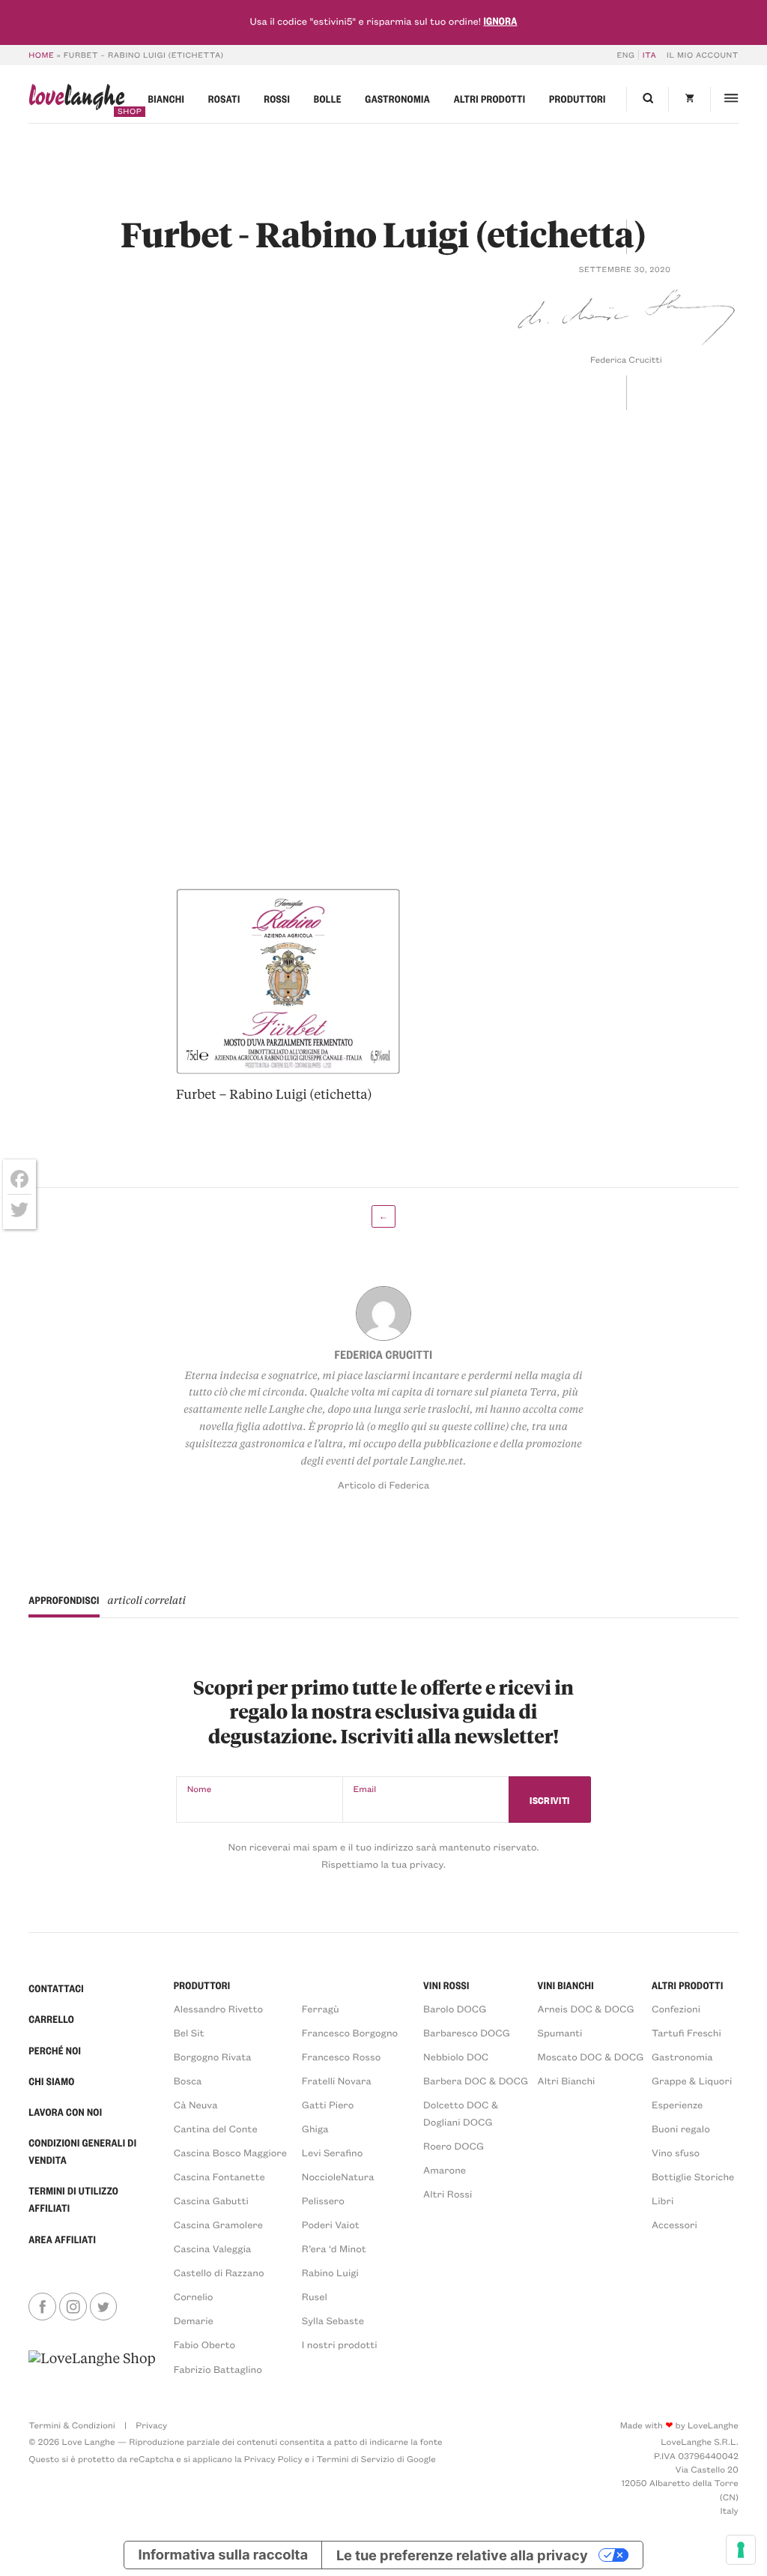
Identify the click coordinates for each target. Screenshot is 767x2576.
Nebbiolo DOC (456, 2057)
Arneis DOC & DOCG (586, 2009)
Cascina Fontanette (219, 2177)
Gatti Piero (328, 2105)
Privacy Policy (273, 2459)
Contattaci (56, 1989)
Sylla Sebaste (333, 2321)
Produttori (577, 99)
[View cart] (689, 99)
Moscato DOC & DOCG (591, 2057)
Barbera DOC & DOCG (476, 2081)
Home (41, 55)
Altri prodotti (490, 99)
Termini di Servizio (356, 2459)
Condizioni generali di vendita (82, 2152)
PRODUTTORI (202, 1986)
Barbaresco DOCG (467, 2033)
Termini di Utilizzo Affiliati (73, 2200)
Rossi (277, 99)
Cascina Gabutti (211, 2201)
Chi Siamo (51, 2082)
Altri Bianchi (567, 2081)
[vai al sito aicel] (92, 2363)
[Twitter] (19, 1210)
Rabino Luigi (330, 2273)
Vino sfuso (676, 2153)
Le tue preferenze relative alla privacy (462, 2555)
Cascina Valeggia (212, 2249)
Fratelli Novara (337, 2081)
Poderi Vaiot (331, 2225)
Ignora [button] (500, 21)
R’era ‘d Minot (334, 2249)
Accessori (674, 2225)
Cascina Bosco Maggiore (230, 2153)
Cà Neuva (196, 2105)
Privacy (151, 2425)
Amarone (445, 2170)
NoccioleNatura (338, 2177)
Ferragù (321, 2009)
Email (365, 1789)
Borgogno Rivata (213, 2057)
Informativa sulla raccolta (224, 2555)
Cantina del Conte (216, 2129)
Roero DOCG (454, 2146)
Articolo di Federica (383, 1485)
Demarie (194, 2321)
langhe (76, 100)
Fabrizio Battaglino (218, 2370)
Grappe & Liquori (692, 2081)
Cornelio (194, 2297)
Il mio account (703, 55)
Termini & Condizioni (72, 2425)
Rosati (224, 99)
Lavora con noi (65, 2112)
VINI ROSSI (446, 1986)
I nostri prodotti (340, 2345)
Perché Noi (55, 2051)
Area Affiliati (62, 2240)
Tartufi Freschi (686, 2033)
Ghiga (315, 2129)
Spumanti (560, 2033)
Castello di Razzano (219, 2273)
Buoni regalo (681, 2129)
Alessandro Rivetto (218, 2009)
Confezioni (676, 2009)
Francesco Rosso (341, 2057)
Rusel (315, 2297)
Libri (663, 2201)
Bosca (188, 2081)
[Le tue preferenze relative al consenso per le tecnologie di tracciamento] (741, 2550)
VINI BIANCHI (566, 1986)
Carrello (51, 2020)
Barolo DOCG (455, 2009)
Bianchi (167, 99)
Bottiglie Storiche (693, 2177)
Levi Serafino (333, 2153)
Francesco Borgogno (350, 2033)
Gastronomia (397, 99)
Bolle (328, 99)
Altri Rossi (448, 2194)
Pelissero (323, 2201)
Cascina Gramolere (218, 2225)
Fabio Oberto (204, 2345)
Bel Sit (189, 2033)
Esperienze (677, 2105)
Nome (200, 1789)
